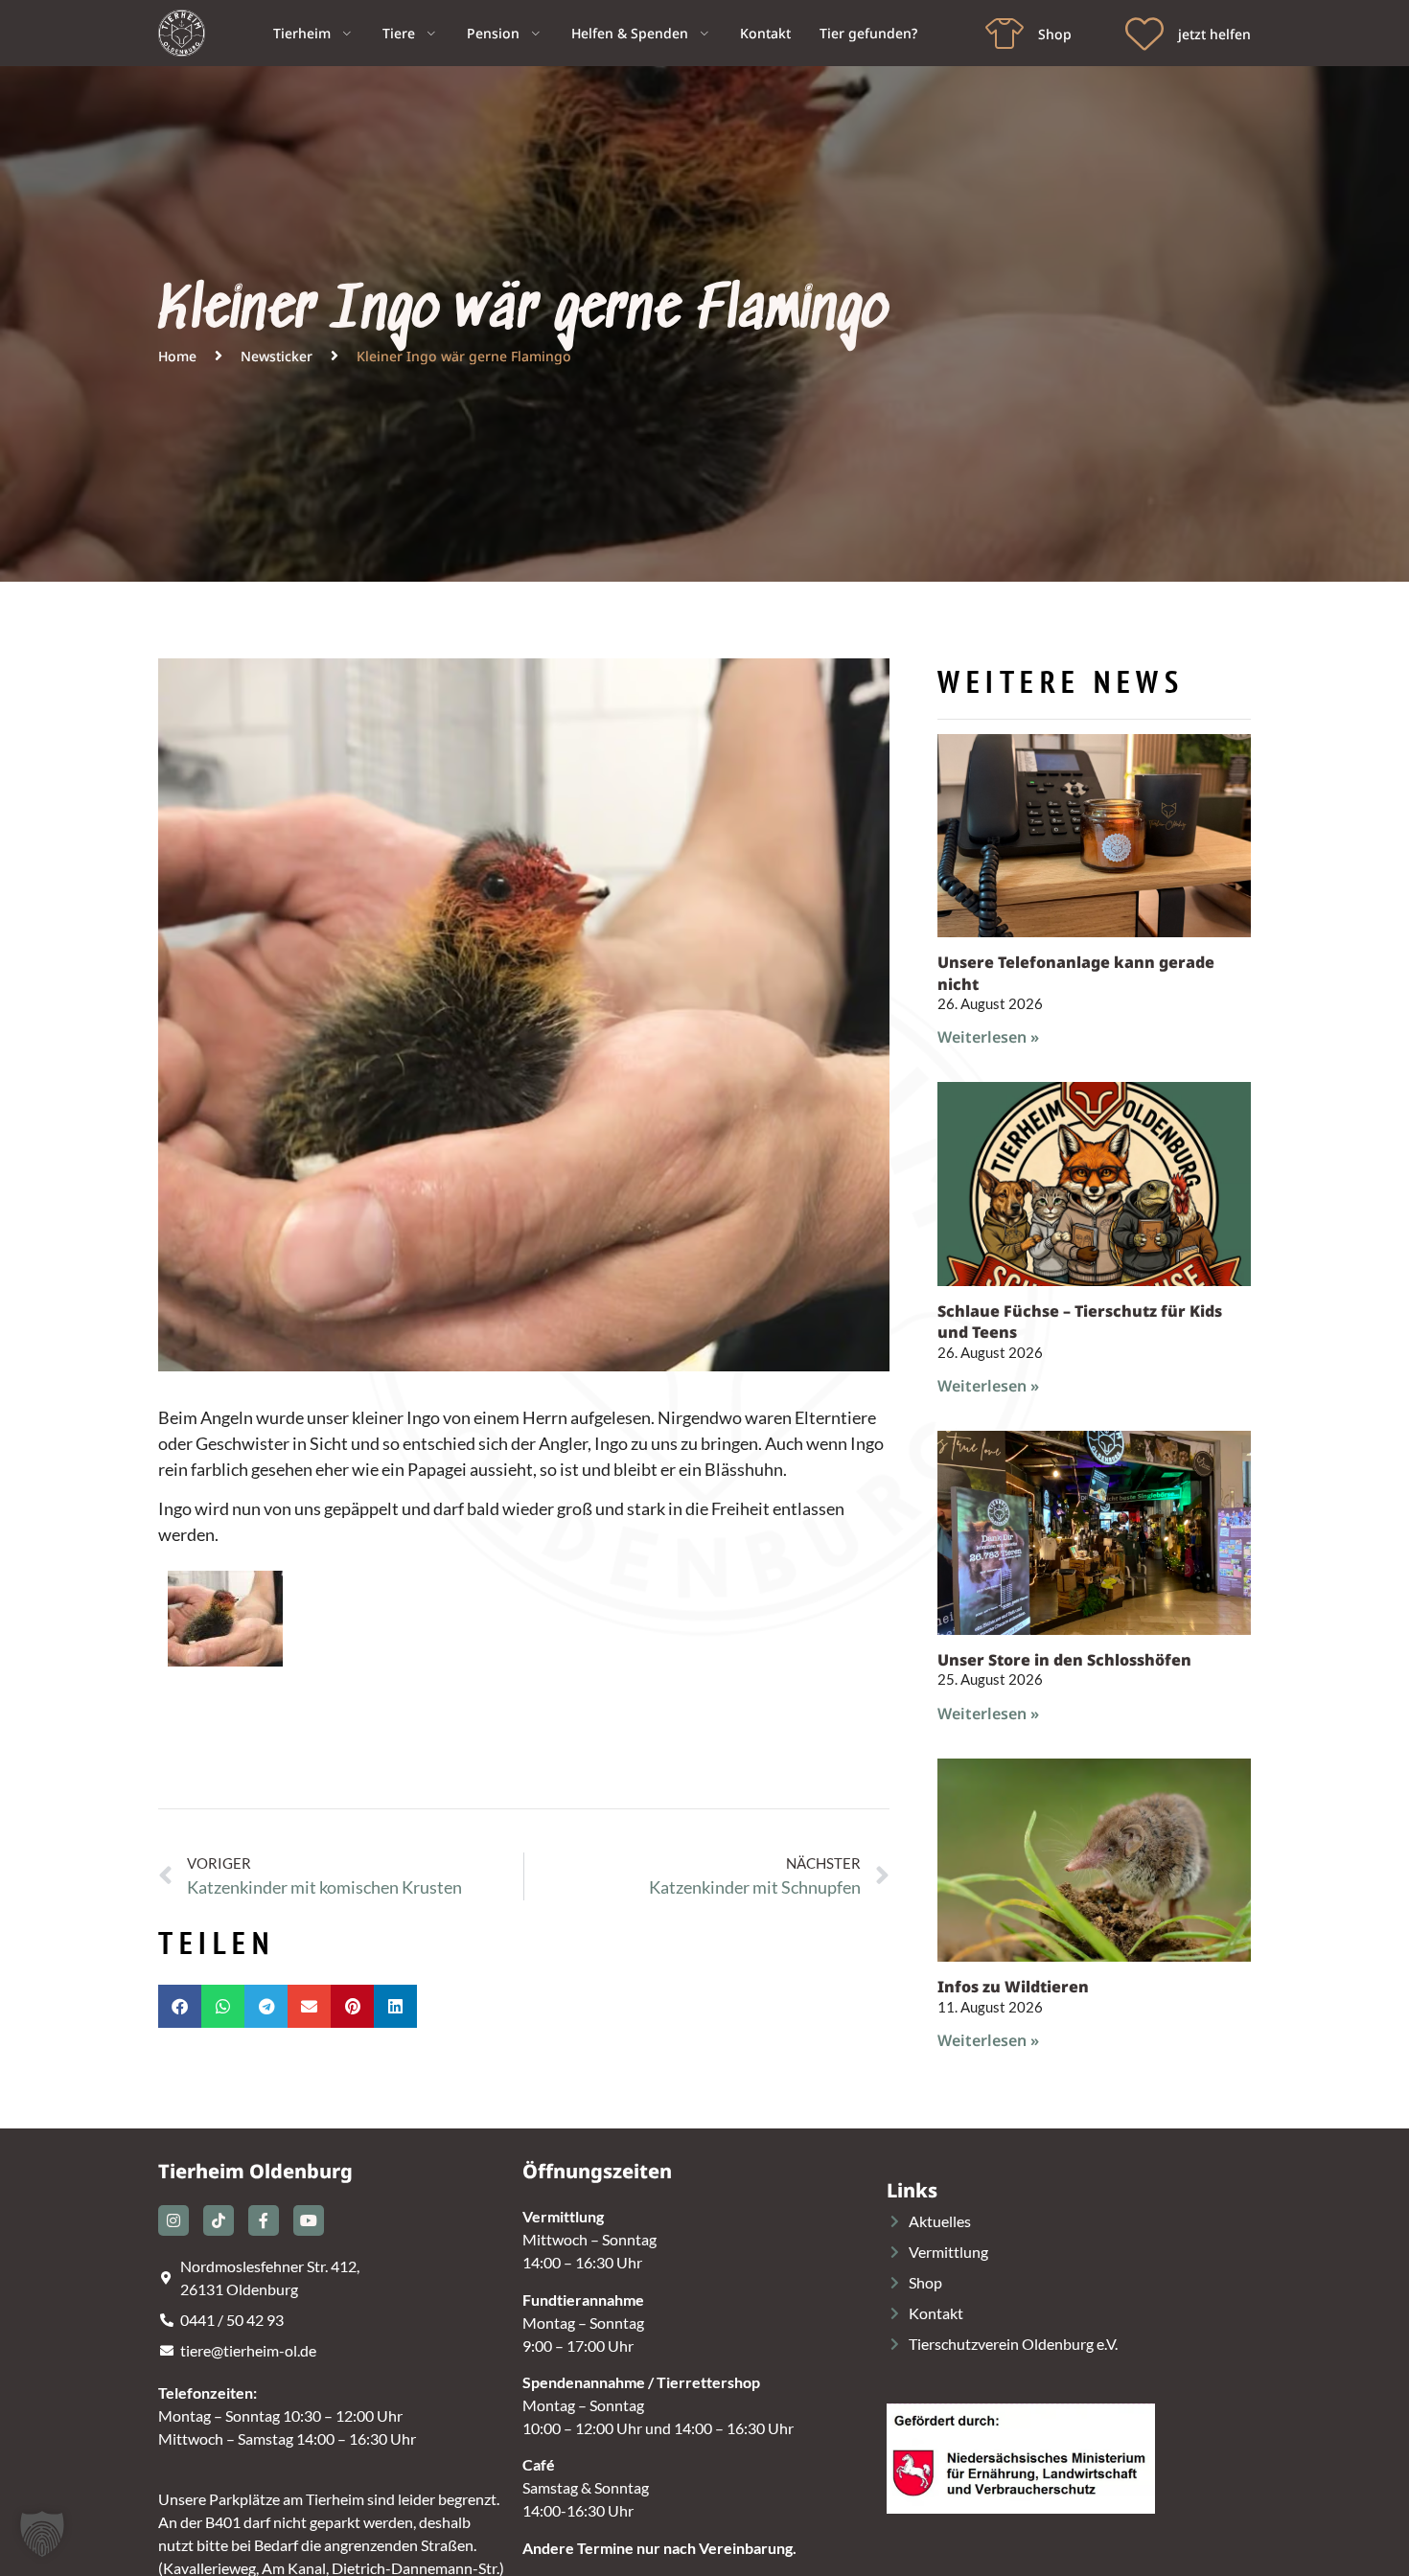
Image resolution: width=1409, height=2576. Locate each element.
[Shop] (1005, 34)
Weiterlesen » (988, 1037)
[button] (180, 2006)
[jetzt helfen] (1144, 34)
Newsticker (277, 356)
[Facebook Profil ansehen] (264, 2220)
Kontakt (765, 33)
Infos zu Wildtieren (1013, 1987)
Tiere (399, 33)
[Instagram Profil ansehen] (173, 2220)
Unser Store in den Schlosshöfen (1064, 1660)
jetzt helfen (1214, 34)
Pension (493, 33)
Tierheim (302, 33)
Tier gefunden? (868, 33)
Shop (1055, 34)
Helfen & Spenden (630, 33)
